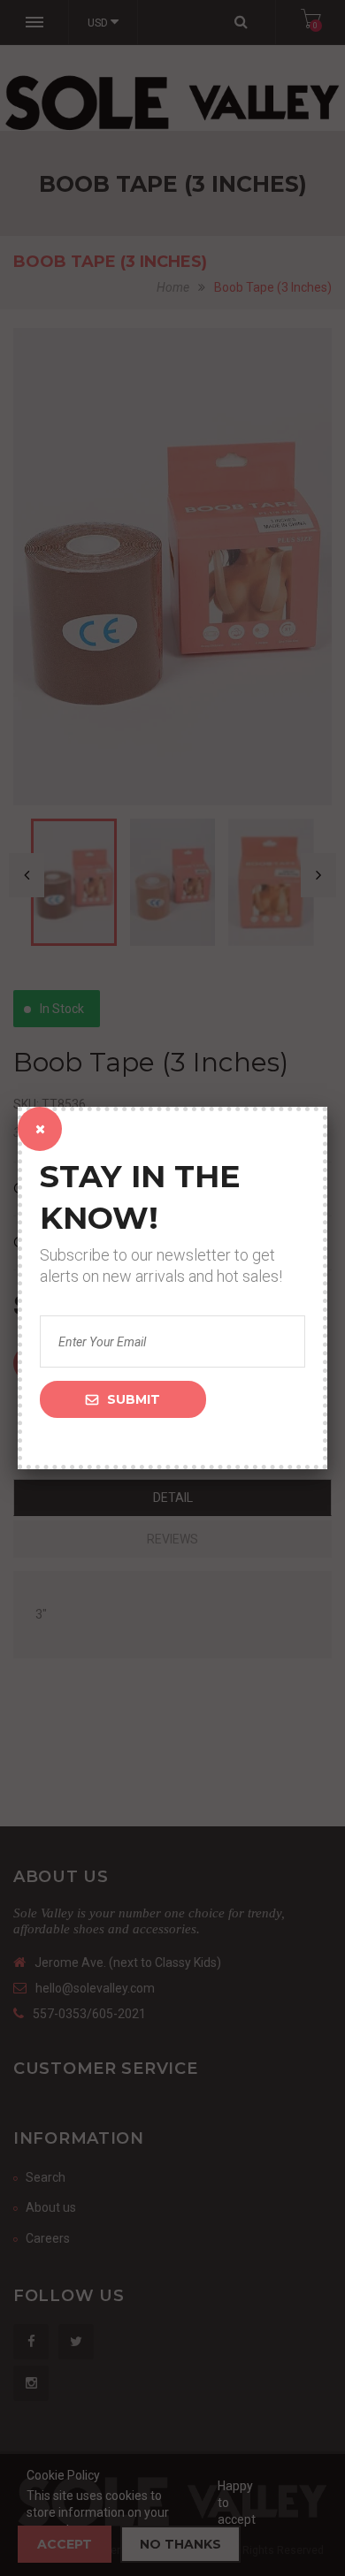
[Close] (40, 1129)
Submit (134, 1399)
